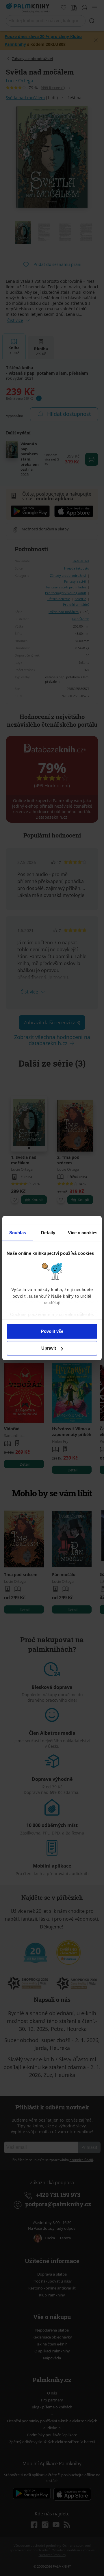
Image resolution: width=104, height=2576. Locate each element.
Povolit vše (52, 1331)
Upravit (49, 1348)
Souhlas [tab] (18, 1233)
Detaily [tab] (48, 1233)
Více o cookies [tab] (83, 1233)
